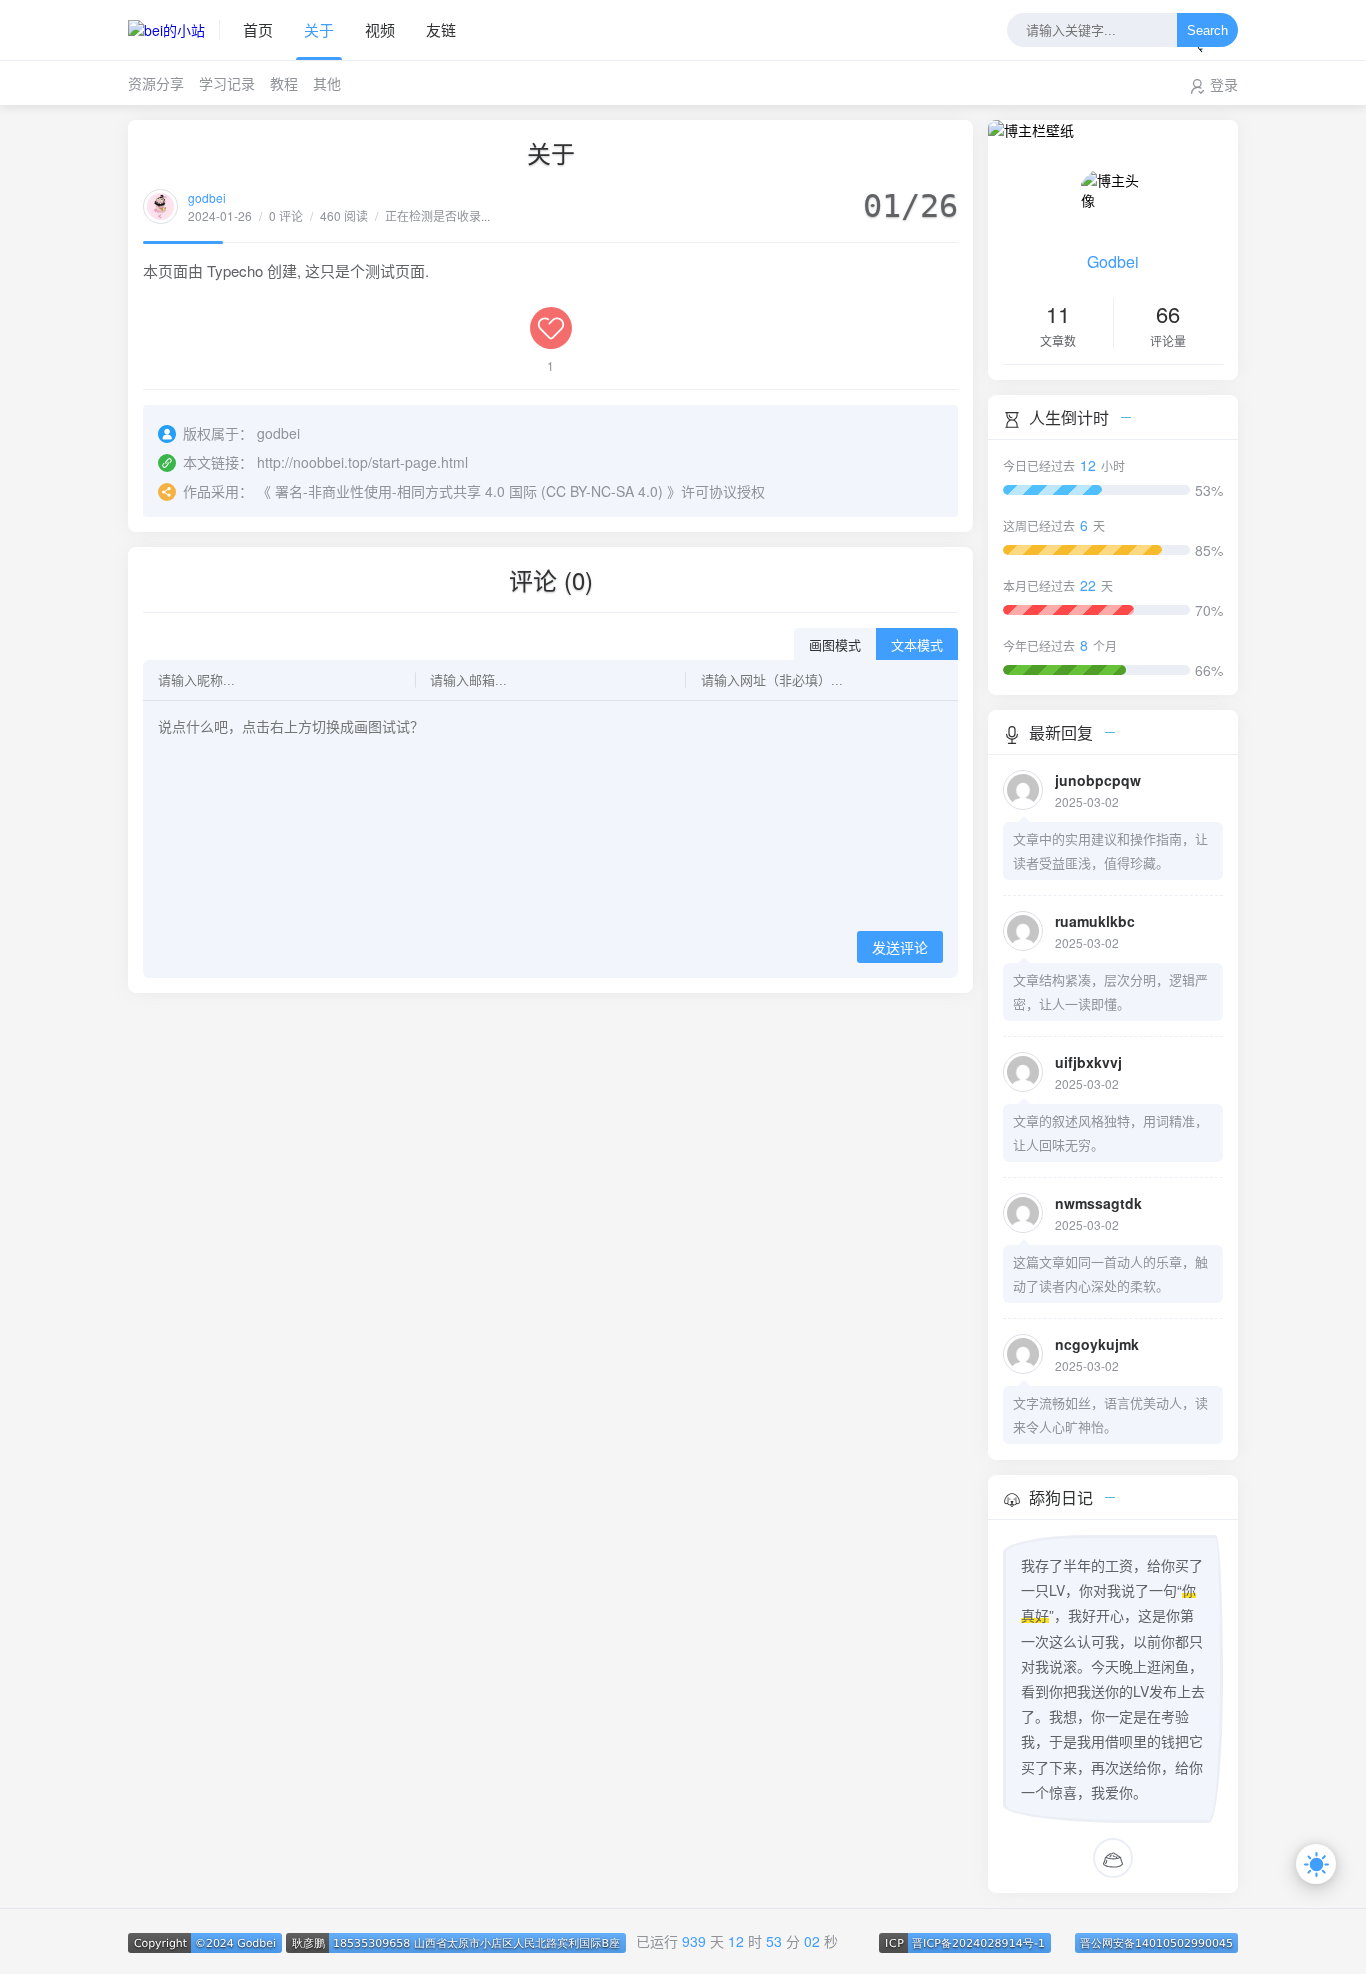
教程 (284, 83)
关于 (319, 29)
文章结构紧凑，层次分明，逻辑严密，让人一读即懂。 (1110, 991)
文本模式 (917, 645)
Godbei (1113, 261)
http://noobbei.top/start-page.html (362, 462)
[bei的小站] (174, 30)
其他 (327, 83)
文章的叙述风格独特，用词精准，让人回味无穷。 (1110, 1132)
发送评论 (900, 948)
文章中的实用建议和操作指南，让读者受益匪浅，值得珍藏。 (1110, 850)
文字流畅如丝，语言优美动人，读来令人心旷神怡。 (1110, 1414)
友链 (441, 29)
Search (1207, 30)
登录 (1224, 84)
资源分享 (156, 83)
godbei (207, 197)
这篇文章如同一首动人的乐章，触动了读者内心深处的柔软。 (1110, 1273)
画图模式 (835, 645)
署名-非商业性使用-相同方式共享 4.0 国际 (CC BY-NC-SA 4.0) (469, 491)
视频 (380, 29)
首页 (258, 29)
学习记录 (227, 83)
